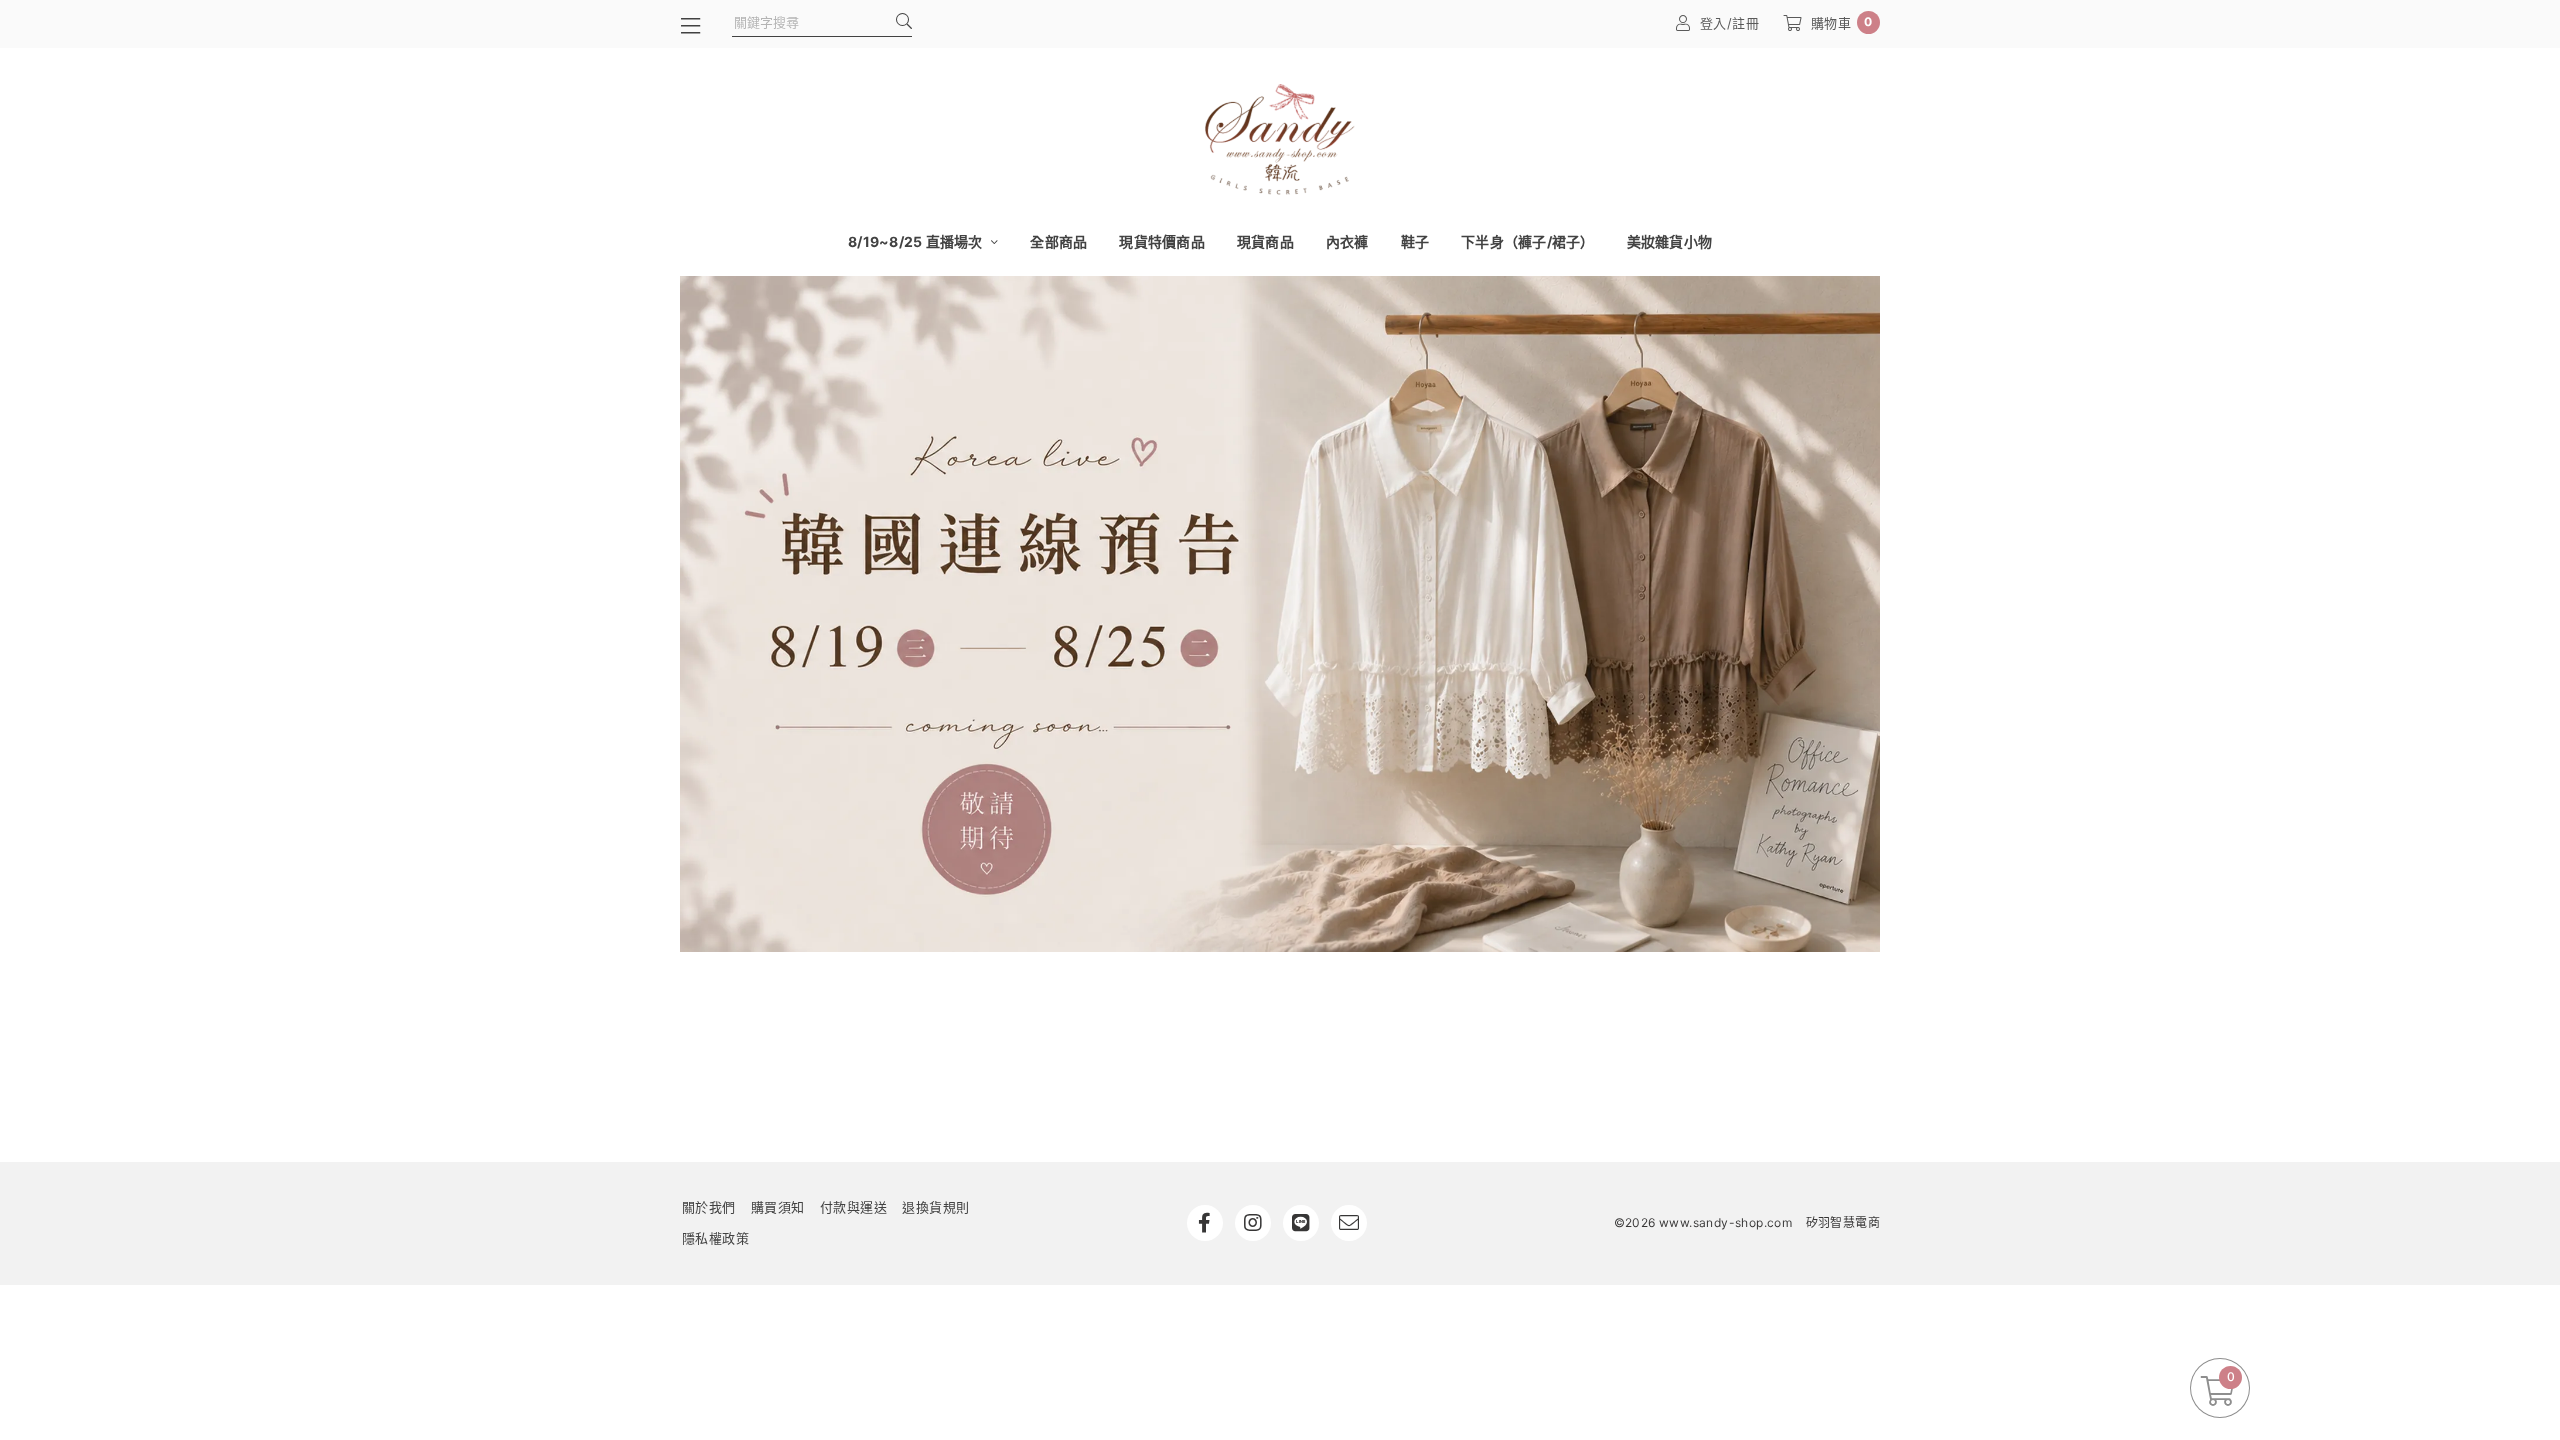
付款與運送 (854, 1207)
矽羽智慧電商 (1843, 1222)
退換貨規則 (936, 1207)
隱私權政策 (716, 1238)
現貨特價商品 (1162, 241)
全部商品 (1058, 241)
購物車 (1842, 22)
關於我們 (709, 1207)
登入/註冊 (1730, 23)
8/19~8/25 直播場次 (917, 241)
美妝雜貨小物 (1670, 241)
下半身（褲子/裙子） (1528, 241)
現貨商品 (1265, 241)
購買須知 (778, 1207)
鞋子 (1415, 241)
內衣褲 (1347, 241)
